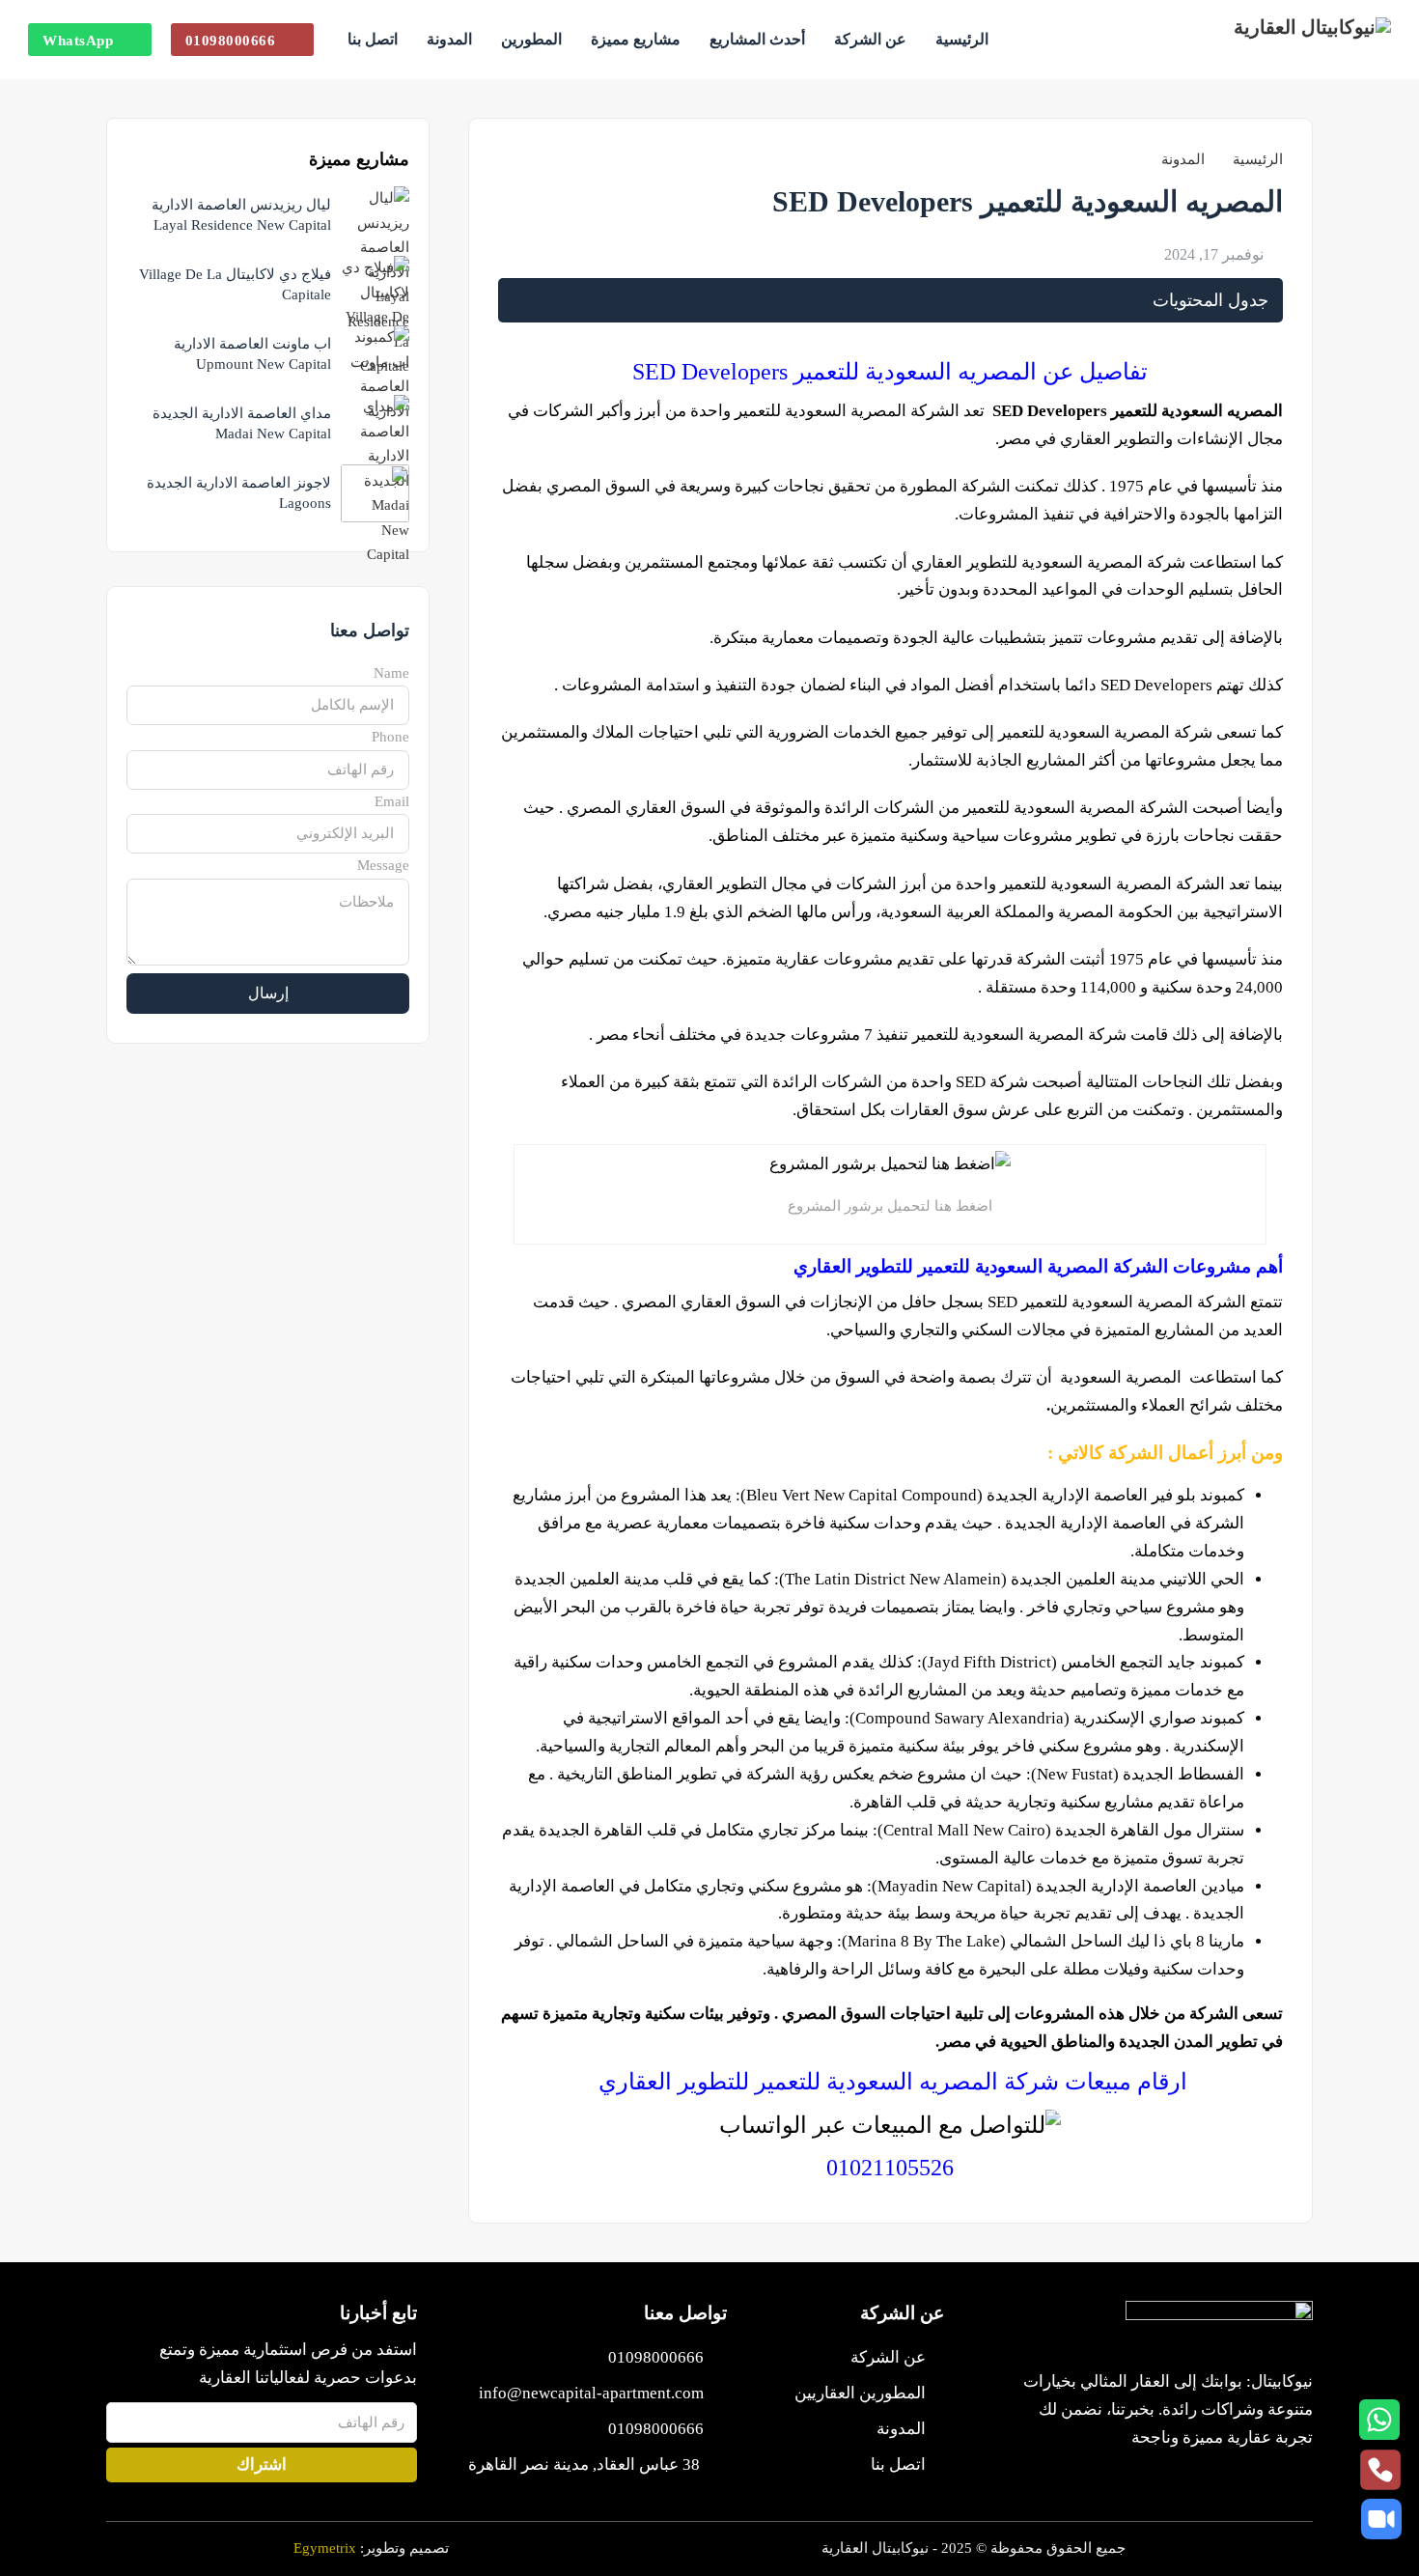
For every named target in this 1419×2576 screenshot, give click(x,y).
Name (391, 673)
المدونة (449, 39)
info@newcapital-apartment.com (591, 2393)
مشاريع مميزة (636, 39)
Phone (390, 737)
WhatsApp (78, 41)
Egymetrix (325, 2548)
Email (392, 801)
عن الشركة (870, 39)
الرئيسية (962, 39)
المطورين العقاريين (860, 2393)
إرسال (268, 993)
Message (383, 865)
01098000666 (231, 41)
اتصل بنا (373, 39)
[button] (890, 300)
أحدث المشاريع (757, 39)
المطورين (531, 39)
